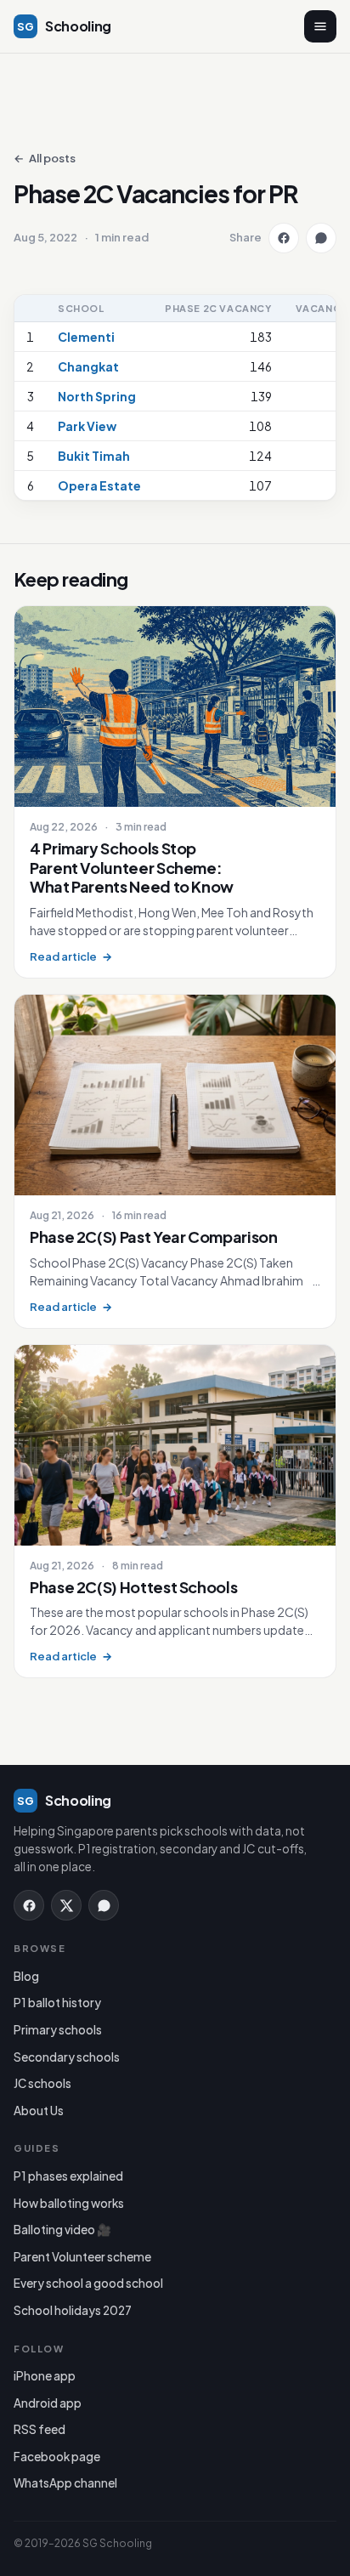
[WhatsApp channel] (104, 1905)
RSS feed (40, 2429)
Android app (48, 2403)
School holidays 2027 (73, 2310)
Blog (26, 1976)
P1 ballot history (57, 2003)
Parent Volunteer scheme (82, 2257)
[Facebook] (29, 1905)
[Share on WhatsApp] (321, 238)
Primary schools (58, 2030)
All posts (45, 159)
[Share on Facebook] (284, 238)
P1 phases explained (68, 2176)
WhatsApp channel (65, 2483)
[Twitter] (66, 1905)
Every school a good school (88, 2283)
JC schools (42, 2083)
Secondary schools (67, 2057)
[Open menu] (320, 26)
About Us (39, 2111)
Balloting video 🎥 (62, 2230)
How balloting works (69, 2203)
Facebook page (57, 2457)
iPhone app (45, 2376)
